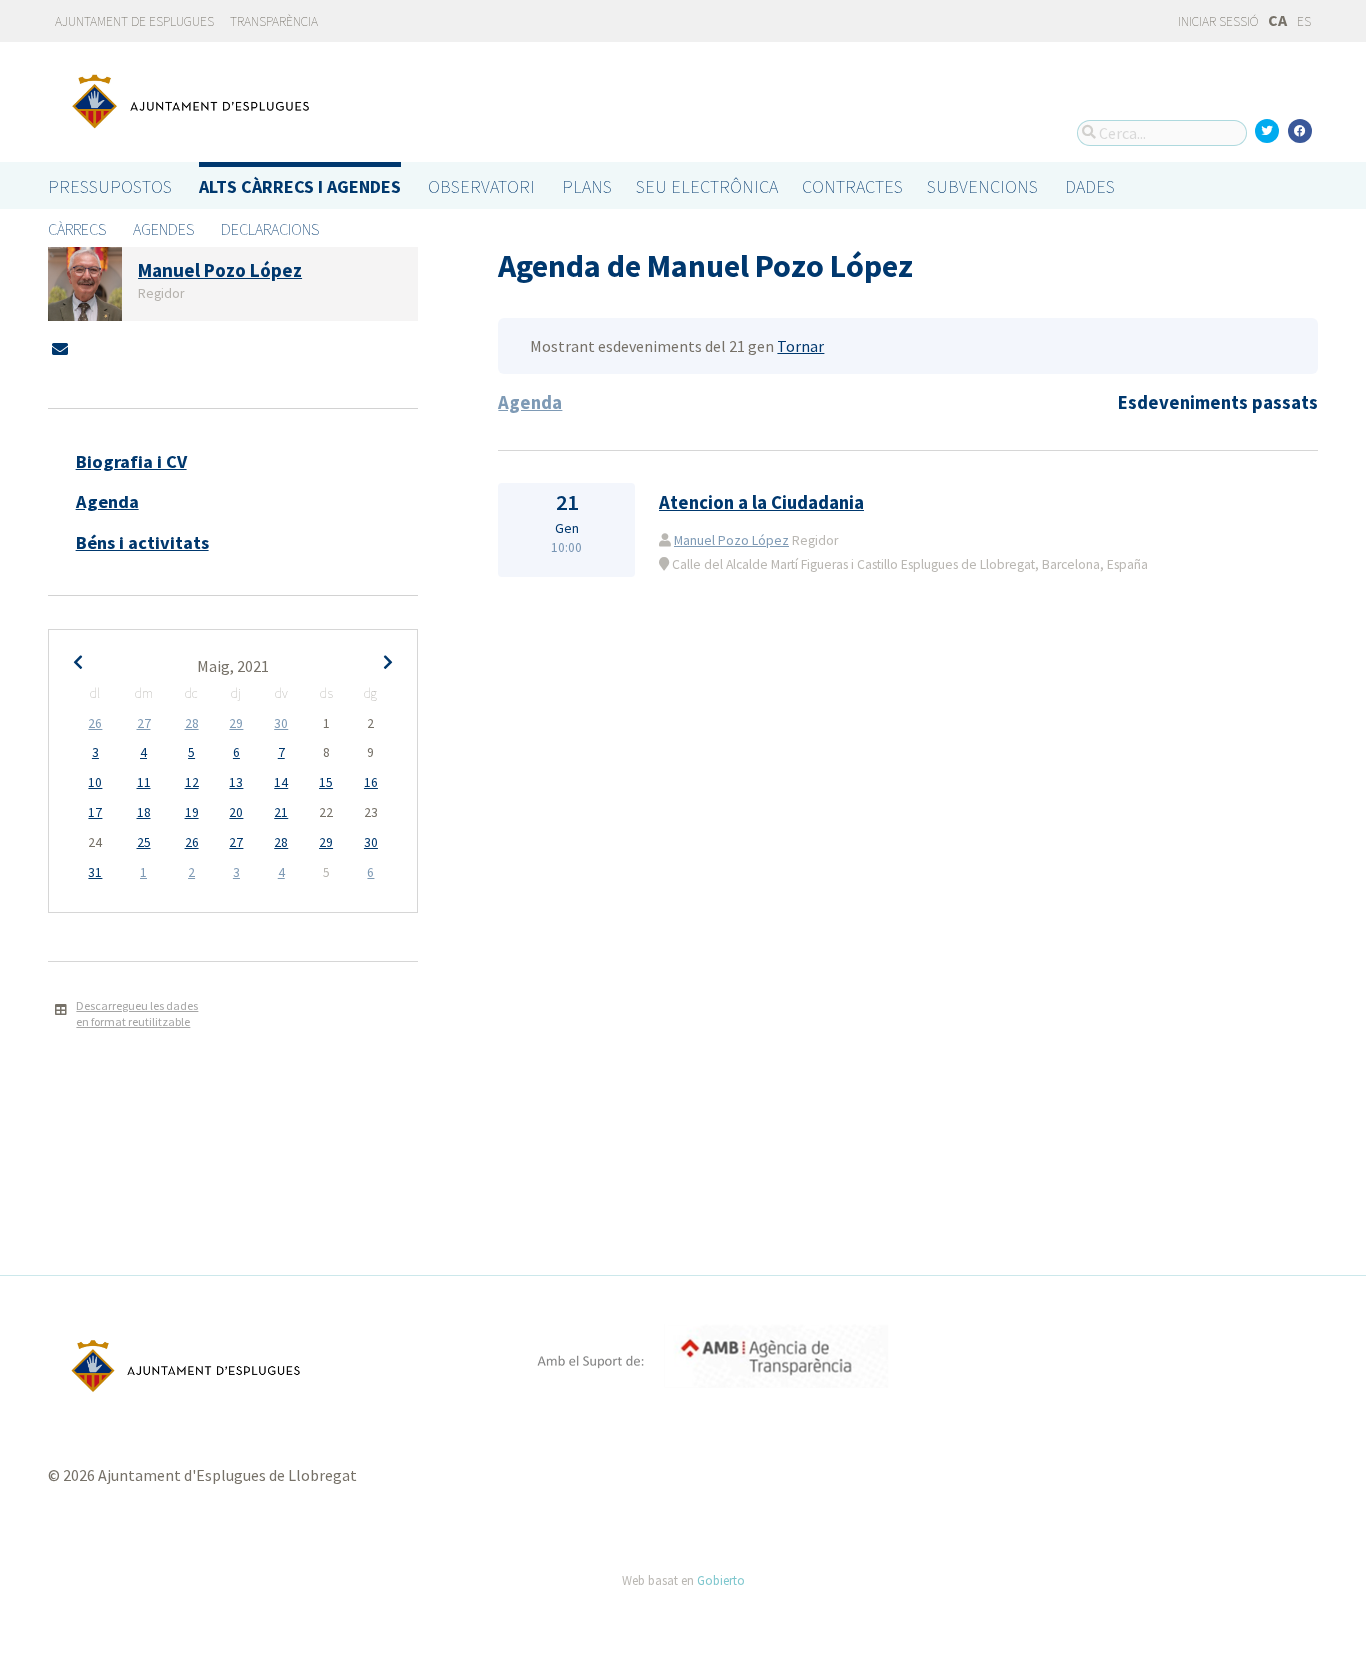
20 (236, 812)
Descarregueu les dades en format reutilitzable (137, 1014)
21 (281, 812)
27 (144, 723)
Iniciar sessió (1217, 21)
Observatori (481, 186)
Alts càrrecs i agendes (300, 186)
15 (326, 782)
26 (95, 723)
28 (192, 723)
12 (192, 782)
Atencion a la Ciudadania (761, 502)
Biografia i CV (131, 461)
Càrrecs (77, 229)
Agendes (163, 229)
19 (192, 812)
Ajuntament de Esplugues (134, 21)
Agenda (107, 501)
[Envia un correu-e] (60, 349)
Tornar (800, 346)
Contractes (852, 186)
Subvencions (982, 186)
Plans (587, 186)
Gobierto (721, 1580)
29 (236, 723)
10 (95, 782)
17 (95, 812)
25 (144, 842)
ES (1304, 21)
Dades (1090, 186)
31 (95, 872)
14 (281, 782)
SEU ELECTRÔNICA (707, 186)
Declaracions (270, 229)
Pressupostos (110, 186)
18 (144, 812)
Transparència (274, 21)
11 (144, 782)
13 (236, 782)
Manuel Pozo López (731, 540)
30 (281, 723)
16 (371, 782)
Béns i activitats (142, 542)
